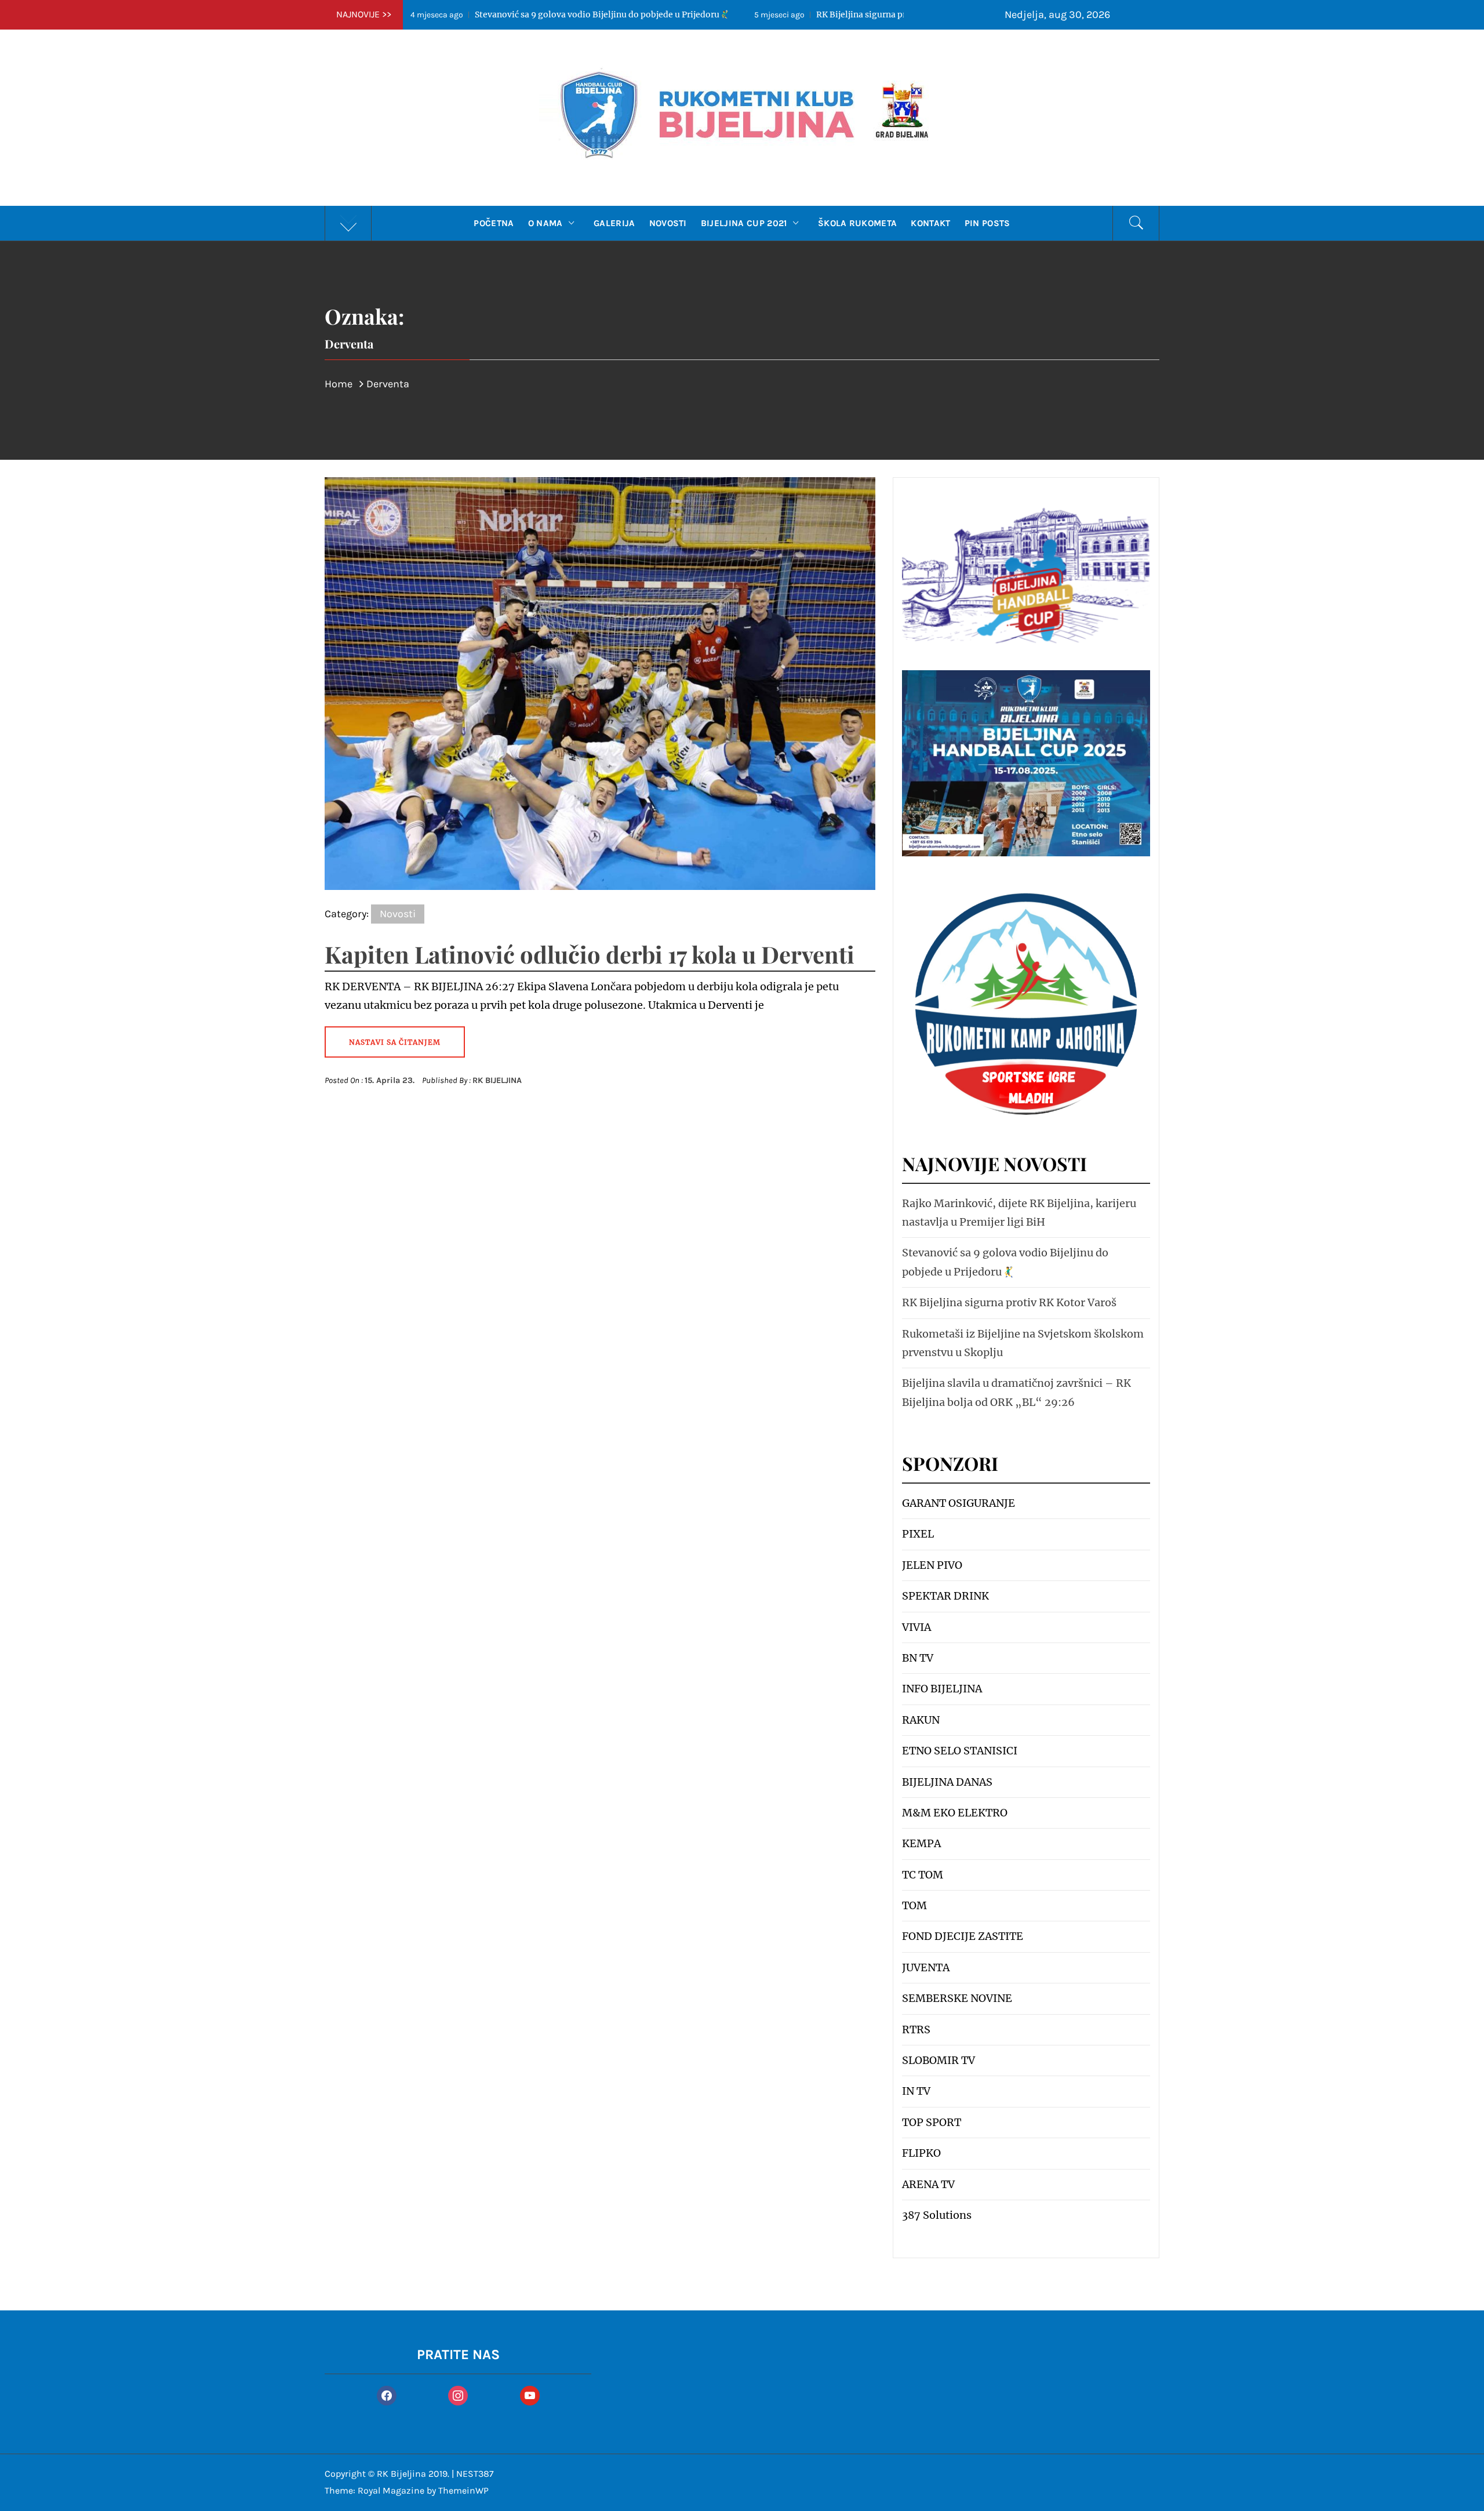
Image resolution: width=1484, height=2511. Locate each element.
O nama (545, 223)
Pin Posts (987, 223)
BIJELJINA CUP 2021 (744, 223)
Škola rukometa (857, 223)
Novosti (668, 223)
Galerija (614, 223)
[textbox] (1026, 1859)
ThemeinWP (463, 2490)
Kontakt (930, 223)
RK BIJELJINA (497, 1080)
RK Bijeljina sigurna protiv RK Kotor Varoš (676, 14)
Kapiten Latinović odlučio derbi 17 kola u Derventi (590, 954)
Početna (494, 223)
